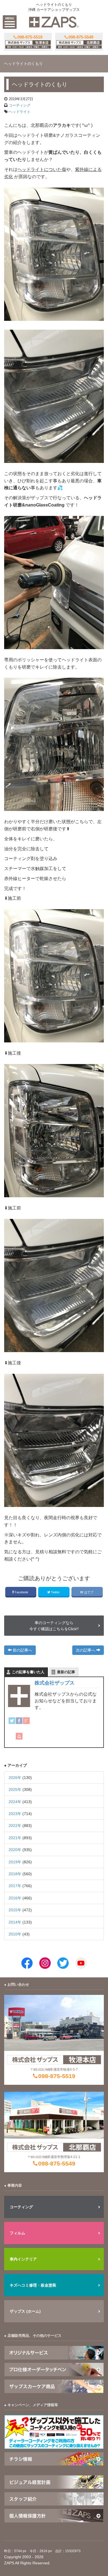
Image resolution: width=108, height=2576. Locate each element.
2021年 (15, 1838)
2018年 (15, 1874)
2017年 (15, 1886)
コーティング (20, 105)
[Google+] (26, 1721)
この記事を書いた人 (28, 1672)
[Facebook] (19, 1721)
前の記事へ (22, 1650)
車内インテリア (23, 2259)
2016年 (15, 1898)
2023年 (15, 1814)
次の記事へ (86, 1650)
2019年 (15, 1862)
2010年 (15, 1934)
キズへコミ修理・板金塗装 (33, 2285)
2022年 (15, 1826)
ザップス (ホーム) (25, 2311)
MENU (10, 18)
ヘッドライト (20, 112)
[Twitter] (12, 1721)
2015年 (15, 1910)
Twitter (55, 1592)
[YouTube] (19, 1736)
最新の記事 (66, 1672)
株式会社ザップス (55, 1683)
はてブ (89, 1592)
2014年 (15, 1922)
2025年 (15, 1789)
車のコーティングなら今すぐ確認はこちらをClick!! (54, 1626)
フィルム (17, 2233)
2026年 (15, 1778)
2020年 (15, 1850)
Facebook (21, 1592)
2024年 (15, 1802)
